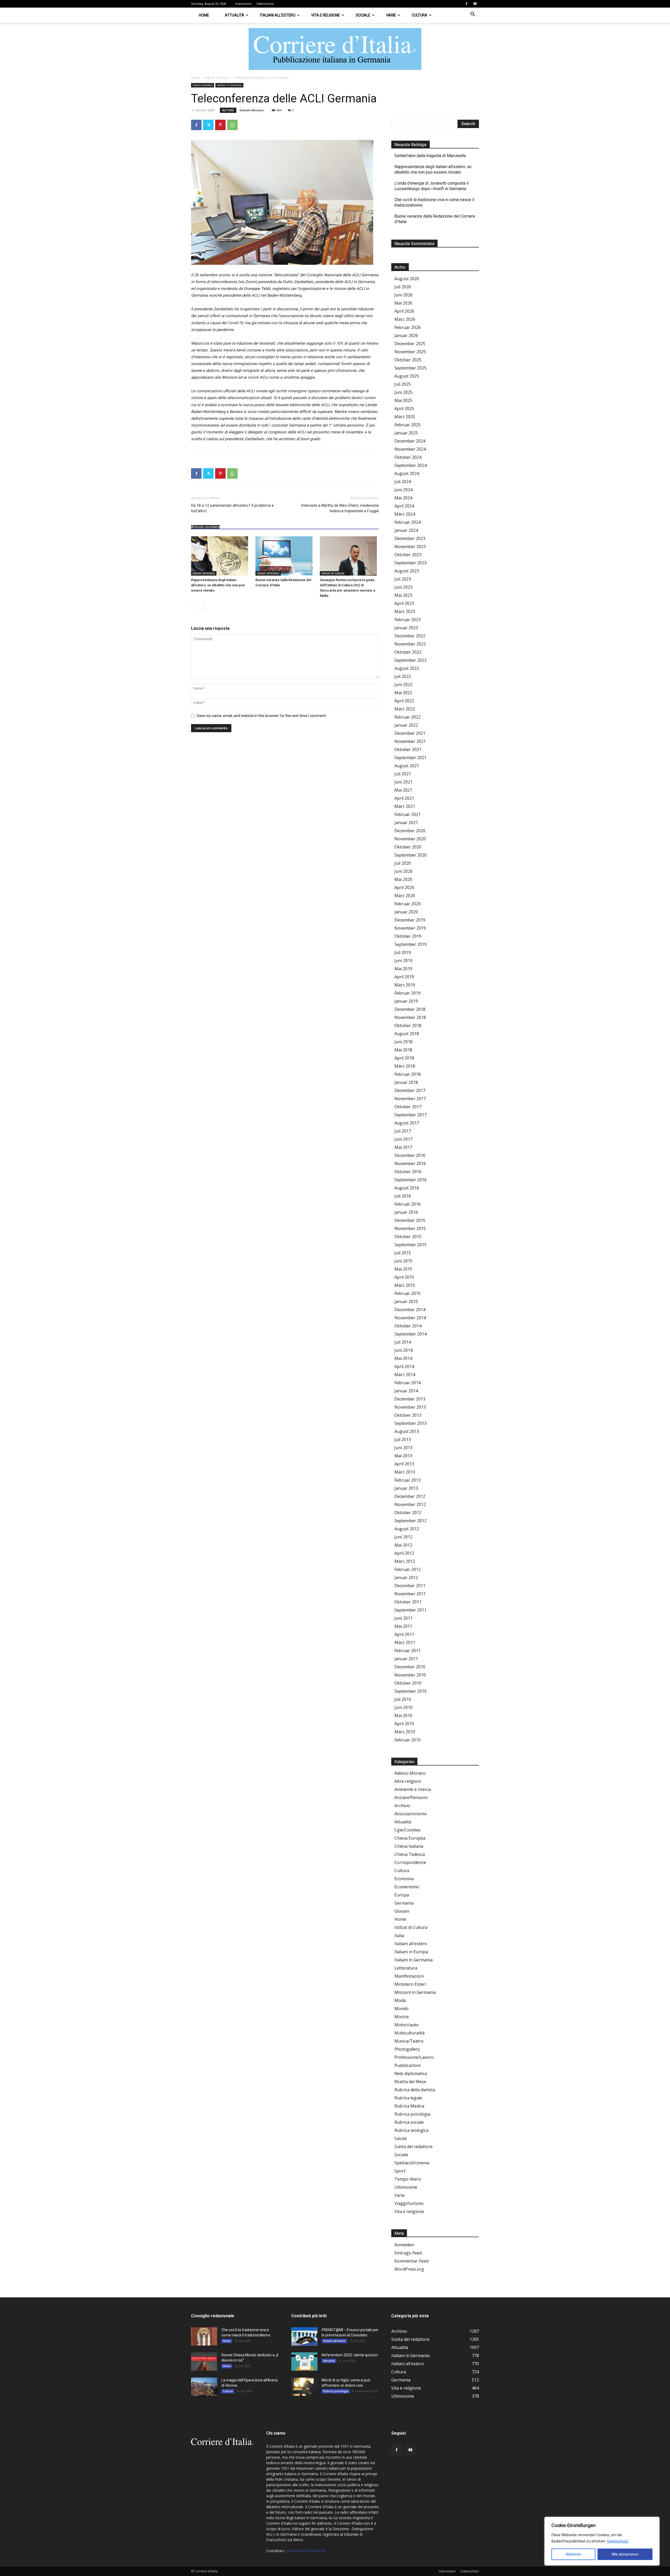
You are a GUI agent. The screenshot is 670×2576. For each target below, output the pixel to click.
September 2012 (411, 1521)
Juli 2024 (403, 482)
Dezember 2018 (410, 1009)
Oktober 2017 (408, 1107)
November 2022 (410, 644)
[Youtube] (475, 4)
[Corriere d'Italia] (335, 49)
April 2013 (404, 1464)
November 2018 (410, 1017)
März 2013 (405, 1472)
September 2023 (411, 563)
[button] (473, 15)
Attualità (234, 15)
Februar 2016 (407, 1204)
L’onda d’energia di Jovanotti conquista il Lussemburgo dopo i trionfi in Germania (431, 186)
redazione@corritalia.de (305, 2551)
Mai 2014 (403, 1358)
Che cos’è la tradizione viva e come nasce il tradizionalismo (434, 202)
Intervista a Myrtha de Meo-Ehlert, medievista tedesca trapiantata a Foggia (340, 508)
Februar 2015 (407, 1293)
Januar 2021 (406, 823)
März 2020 (405, 896)
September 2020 (411, 855)
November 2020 (410, 839)
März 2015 (405, 1285)
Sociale (363, 15)
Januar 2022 (406, 725)
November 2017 (410, 1099)
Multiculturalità (409, 2033)
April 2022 (404, 701)
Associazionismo (411, 1814)
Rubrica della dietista (415, 2090)
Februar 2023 (407, 620)
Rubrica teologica (411, 2130)
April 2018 (404, 1058)
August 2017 (407, 1123)
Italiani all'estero (217, 78)
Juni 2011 (403, 1618)
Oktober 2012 (408, 1513)
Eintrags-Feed (408, 2253)
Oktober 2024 (408, 457)
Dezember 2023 (410, 538)
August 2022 (407, 668)
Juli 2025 (403, 384)
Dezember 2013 (410, 1399)
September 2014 (411, 1334)
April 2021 (404, 798)
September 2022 (411, 660)
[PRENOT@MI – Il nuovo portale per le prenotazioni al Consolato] (304, 2336)
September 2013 (411, 1423)
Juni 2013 (403, 1448)
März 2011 (405, 1642)
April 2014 (404, 1366)
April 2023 (404, 603)
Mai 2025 (403, 400)
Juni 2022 (403, 685)
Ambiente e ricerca (413, 1789)
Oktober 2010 (408, 1683)
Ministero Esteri (410, 1984)
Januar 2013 (406, 1488)
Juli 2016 (403, 1196)
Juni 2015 (403, 1261)
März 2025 (405, 417)
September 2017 (411, 1115)
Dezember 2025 (410, 344)
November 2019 (410, 928)
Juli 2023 (403, 579)
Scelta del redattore (414, 2147)
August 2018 (407, 1034)
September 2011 (411, 1610)
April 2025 (404, 409)
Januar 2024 (406, 530)
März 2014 (405, 1375)
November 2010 (410, 1675)
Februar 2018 (407, 1074)
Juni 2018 (403, 1042)
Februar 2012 (407, 1569)
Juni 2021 (403, 782)
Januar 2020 (406, 912)
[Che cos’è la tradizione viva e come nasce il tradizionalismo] (204, 2336)
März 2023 (405, 611)
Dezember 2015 (410, 1220)
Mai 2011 (403, 1626)
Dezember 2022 (410, 636)
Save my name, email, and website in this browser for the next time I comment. (262, 716)
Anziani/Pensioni (411, 1797)
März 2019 (405, 985)
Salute (401, 2138)
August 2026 (407, 279)
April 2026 (404, 311)
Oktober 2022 (408, 652)
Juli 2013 (403, 1439)
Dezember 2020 (410, 831)
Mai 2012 (403, 1545)
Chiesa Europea (410, 1838)
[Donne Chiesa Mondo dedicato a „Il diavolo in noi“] (204, 2362)
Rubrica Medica (409, 2106)
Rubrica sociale (409, 2122)
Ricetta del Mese (410, 2082)
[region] (602, 2541)
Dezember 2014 (410, 1310)
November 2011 (410, 1594)
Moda (400, 2000)
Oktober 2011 (408, 1602)
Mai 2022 (403, 693)
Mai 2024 (403, 498)
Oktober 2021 (408, 749)
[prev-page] (194, 606)
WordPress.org (409, 2269)
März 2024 (405, 514)
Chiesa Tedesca (410, 1854)
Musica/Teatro (409, 2041)
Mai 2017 (403, 1147)
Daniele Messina (252, 110)
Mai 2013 (403, 1456)
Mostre (402, 2017)
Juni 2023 (403, 587)
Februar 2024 (407, 522)
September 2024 (411, 465)
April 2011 (404, 1634)
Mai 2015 (403, 1269)
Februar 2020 (407, 904)
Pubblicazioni (407, 2065)
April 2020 (404, 887)
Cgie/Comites (407, 1830)
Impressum (243, 4)
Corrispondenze (410, 1862)
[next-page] (203, 606)
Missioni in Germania (415, 1992)
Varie (391, 15)
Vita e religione (326, 15)
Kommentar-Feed (411, 2261)
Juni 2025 (403, 392)
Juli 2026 (403, 287)
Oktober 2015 (408, 1237)
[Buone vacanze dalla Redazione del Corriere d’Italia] (285, 556)
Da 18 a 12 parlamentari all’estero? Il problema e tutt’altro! (232, 508)
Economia (404, 1879)
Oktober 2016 (408, 1172)
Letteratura (406, 1968)
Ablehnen (574, 2554)
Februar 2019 (407, 993)
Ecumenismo (407, 1887)
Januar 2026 (406, 335)
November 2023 (410, 547)
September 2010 (411, 1691)
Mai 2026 (403, 303)
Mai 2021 (403, 790)
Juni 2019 (403, 961)
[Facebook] (466, 4)
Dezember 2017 (410, 1090)
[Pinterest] (220, 125)
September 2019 (411, 944)
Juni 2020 (403, 871)
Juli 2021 (403, 774)
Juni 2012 (403, 1537)
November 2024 (410, 449)
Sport (400, 2171)
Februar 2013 (407, 1480)
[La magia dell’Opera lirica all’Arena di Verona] (204, 2387)
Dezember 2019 (410, 920)
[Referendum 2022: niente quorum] (304, 2362)
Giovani (402, 1911)
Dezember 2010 (410, 1667)
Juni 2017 (403, 1139)
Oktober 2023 (408, 555)
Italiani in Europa (411, 1952)
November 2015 (410, 1228)
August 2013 (407, 1431)
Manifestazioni (409, 1976)
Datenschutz (618, 2541)
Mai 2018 (403, 1050)
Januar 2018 (406, 1082)
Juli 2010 (403, 1699)
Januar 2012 (406, 1577)
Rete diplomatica (411, 2073)
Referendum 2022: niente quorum (350, 2355)
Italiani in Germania (229, 85)
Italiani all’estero (278, 15)
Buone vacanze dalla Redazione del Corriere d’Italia (435, 219)
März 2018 (405, 1066)
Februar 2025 (407, 425)
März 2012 (405, 1561)
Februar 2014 (407, 1383)
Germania (404, 1903)
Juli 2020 (403, 863)
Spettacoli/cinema (412, 2163)
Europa (402, 1895)
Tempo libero (408, 2179)
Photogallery (407, 2049)
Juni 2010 (403, 1707)
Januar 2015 (406, 1301)
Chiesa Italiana (409, 1846)
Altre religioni (408, 1781)
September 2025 (411, 368)
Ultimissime (406, 2187)
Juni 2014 (403, 1350)
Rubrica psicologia (412, 2114)
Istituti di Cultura (333, 573)
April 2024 (404, 506)
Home (204, 15)
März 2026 (405, 319)
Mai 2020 (403, 879)
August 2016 (407, 1188)
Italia (399, 1935)
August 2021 (407, 766)
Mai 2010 (403, 1716)
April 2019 (404, 977)
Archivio (402, 1806)
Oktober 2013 (408, 1415)
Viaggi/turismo (409, 2203)
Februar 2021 (407, 814)
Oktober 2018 (408, 1025)
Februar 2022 (407, 717)
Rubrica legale (408, 2098)
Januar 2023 (406, 628)
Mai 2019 (403, 969)
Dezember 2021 (410, 733)
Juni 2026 (403, 295)
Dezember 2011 (410, 1586)
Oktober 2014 (408, 1326)
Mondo (401, 2009)
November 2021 (410, 741)
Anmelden (404, 2245)
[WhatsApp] (232, 125)
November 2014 (410, 1318)
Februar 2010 (407, 1740)
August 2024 (407, 473)
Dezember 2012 (410, 1496)
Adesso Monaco (410, 1773)
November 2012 (410, 1504)
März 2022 (405, 709)
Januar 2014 (406, 1391)
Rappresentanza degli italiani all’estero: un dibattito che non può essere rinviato (218, 585)
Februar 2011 (407, 1651)
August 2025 (407, 376)
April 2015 (404, 1277)
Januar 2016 (406, 1212)
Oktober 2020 (408, 847)
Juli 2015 (403, 1253)
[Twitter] (208, 125)
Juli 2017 (403, 1131)
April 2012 (404, 1553)
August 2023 (407, 571)
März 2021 (405, 806)
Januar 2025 (406, 433)
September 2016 (411, 1180)
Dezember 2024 (410, 441)
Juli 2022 (403, 676)
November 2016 (410, 1163)
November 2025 (410, 352)
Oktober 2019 (408, 936)
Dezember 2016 (410, 1155)
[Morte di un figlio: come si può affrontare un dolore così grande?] (304, 2387)
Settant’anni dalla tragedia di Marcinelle (430, 156)
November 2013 (410, 1407)
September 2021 (411, 758)
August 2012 (407, 1529)
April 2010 (404, 1724)
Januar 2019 (406, 1001)
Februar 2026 (407, 327)
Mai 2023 (403, 595)
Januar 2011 (406, 1659)
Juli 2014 (403, 1342)
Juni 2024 (403, 490)
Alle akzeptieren (625, 2554)
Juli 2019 (403, 952)
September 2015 (411, 1245)
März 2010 (405, 1732)
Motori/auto (407, 2025)
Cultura (420, 15)
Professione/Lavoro (414, 2057)
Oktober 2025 (408, 360)
